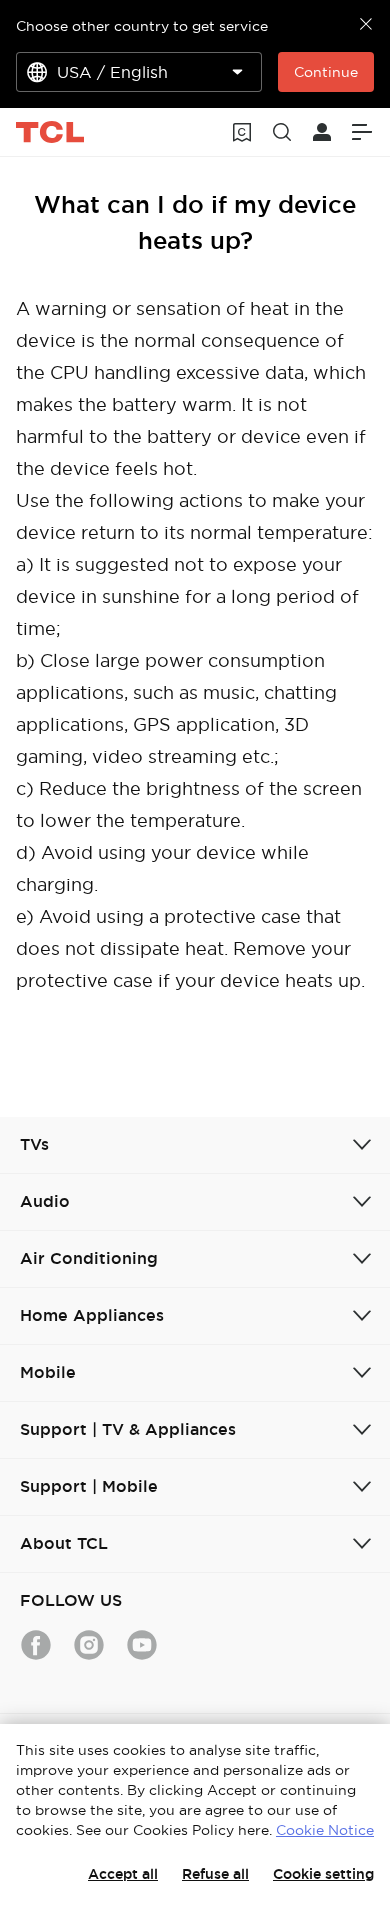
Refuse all (215, 1874)
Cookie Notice (325, 1830)
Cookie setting (323, 1874)
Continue (326, 72)
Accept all (123, 1874)
